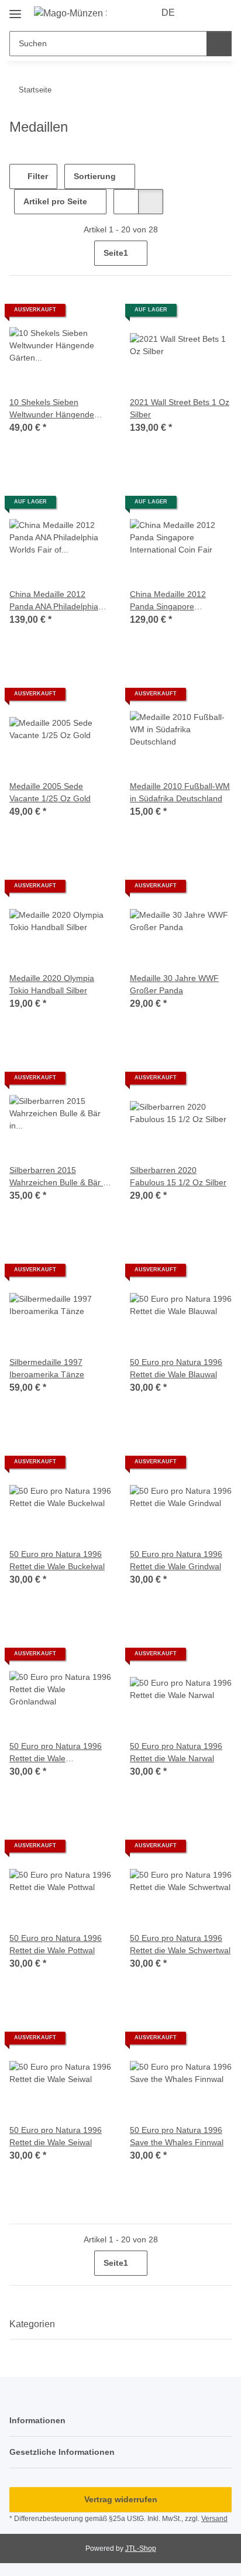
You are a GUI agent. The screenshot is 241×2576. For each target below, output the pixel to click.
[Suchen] (219, 44)
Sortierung (95, 176)
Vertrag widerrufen (121, 2499)
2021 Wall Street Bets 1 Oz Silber (180, 408)
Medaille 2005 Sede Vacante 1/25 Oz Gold (50, 792)
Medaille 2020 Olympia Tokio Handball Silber (52, 984)
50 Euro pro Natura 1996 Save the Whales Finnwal (177, 2136)
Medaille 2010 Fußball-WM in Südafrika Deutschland (180, 792)
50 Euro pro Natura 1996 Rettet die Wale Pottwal (56, 1944)
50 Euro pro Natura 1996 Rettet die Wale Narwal (176, 1752)
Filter (37, 176)
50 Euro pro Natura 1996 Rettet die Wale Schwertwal (180, 1944)
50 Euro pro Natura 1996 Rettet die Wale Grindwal (176, 1560)
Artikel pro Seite (55, 201)
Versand (214, 2519)
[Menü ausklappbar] (15, 10)
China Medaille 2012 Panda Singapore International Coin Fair (171, 601)
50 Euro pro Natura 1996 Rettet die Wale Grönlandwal (56, 1753)
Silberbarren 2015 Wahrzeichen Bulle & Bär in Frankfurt (59, 1177)
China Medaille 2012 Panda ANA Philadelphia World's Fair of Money (54, 601)
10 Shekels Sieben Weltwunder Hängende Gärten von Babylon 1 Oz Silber (56, 409)
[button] (201, 13)
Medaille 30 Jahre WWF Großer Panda (174, 984)
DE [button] (168, 13)
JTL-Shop (141, 2548)
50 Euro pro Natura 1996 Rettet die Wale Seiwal (56, 2136)
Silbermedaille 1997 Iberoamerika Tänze (47, 1368)
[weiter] (221, 253)
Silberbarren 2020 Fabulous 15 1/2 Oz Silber (178, 1176)
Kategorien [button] (32, 2324)
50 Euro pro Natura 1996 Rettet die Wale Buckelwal (57, 1560)
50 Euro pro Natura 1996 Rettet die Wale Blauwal (176, 1368)
